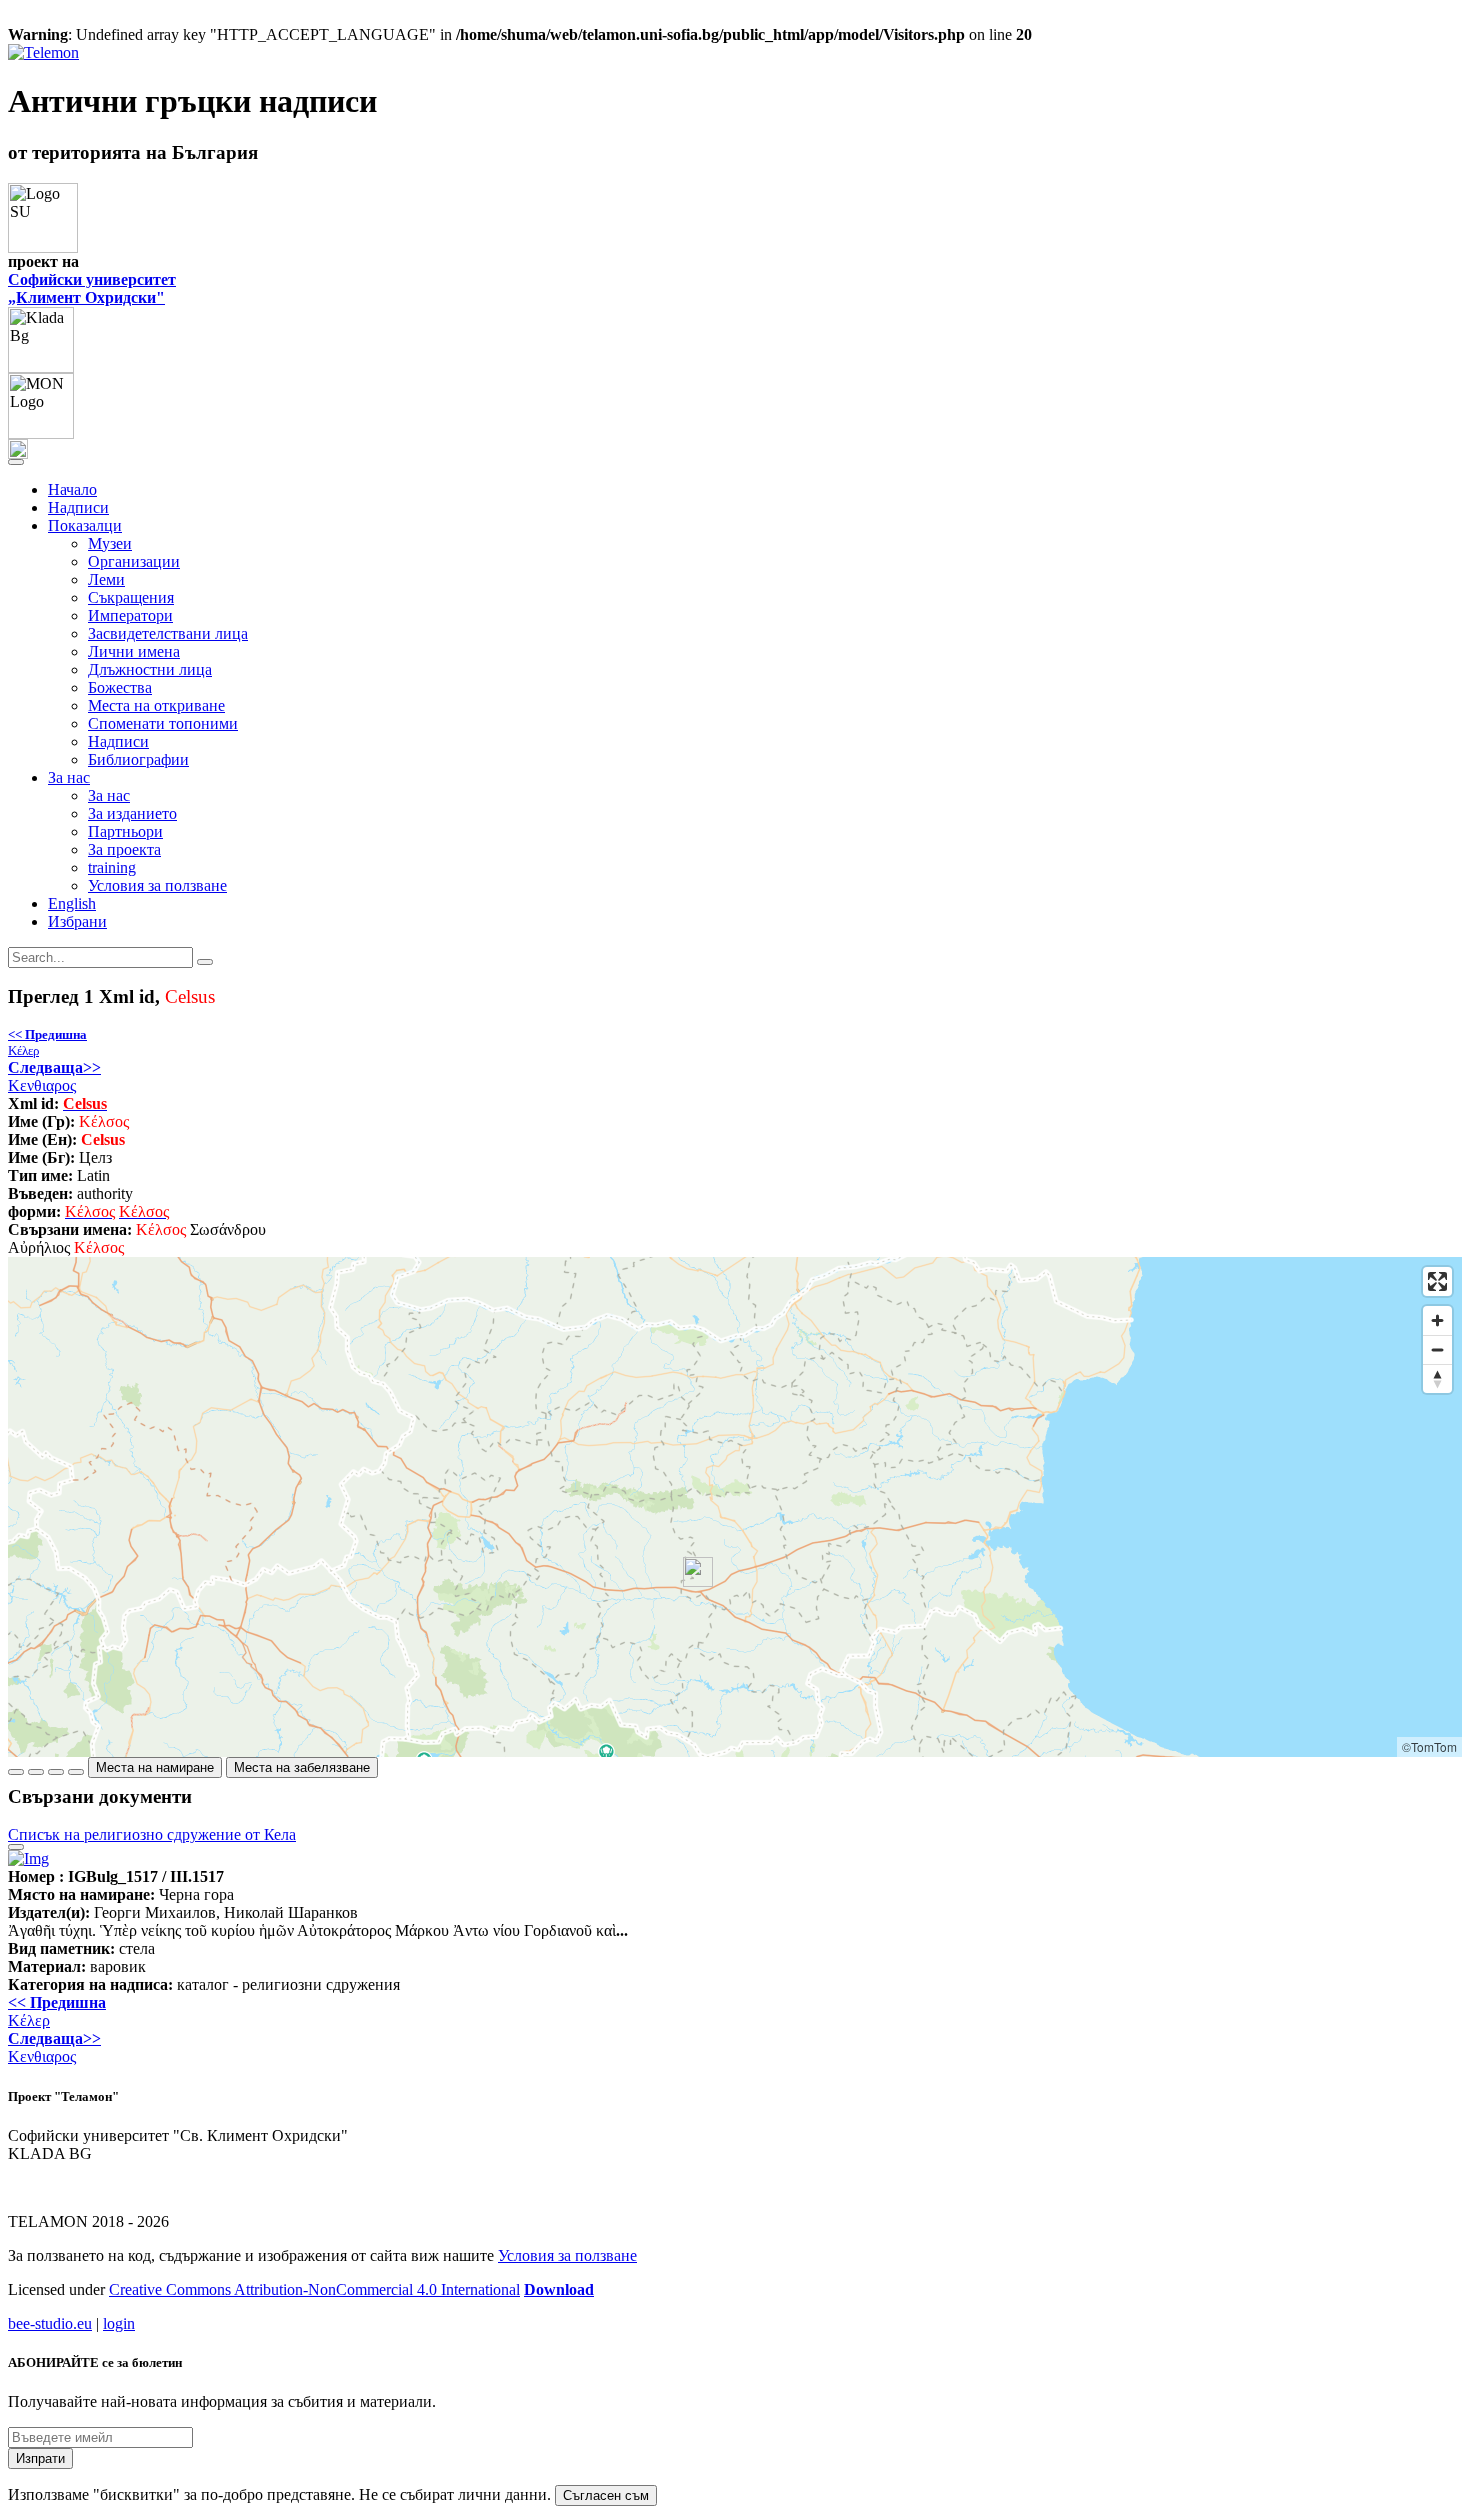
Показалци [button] (85, 525)
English (72, 903)
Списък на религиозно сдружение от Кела (152, 1834)
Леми (106, 579)
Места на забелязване (302, 1767)
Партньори (125, 831)
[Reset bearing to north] (1437, 1378)
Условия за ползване (157, 885)
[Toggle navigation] (16, 462)
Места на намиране (155, 1767)
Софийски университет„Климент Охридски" (92, 288)
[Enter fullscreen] (1437, 1281)
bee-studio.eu (50, 2323)
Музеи (110, 543)
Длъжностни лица (150, 669)
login (119, 2323)
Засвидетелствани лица (168, 633)
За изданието (132, 813)
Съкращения (131, 597)
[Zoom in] (1437, 1320)
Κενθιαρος (54, 1076)
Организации (134, 561)
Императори (130, 615)
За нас (109, 795)
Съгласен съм (606, 2495)
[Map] (735, 1507)
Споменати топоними (163, 723)
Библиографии (138, 759)
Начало (72, 489)
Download (559, 2289)
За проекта (124, 849)
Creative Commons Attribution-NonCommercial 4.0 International (314, 2289)
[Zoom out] (1437, 1349)
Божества (120, 687)
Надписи (78, 507)
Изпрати (40, 2458)
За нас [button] (69, 777)
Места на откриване (156, 705)
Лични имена (134, 651)
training (112, 867)
